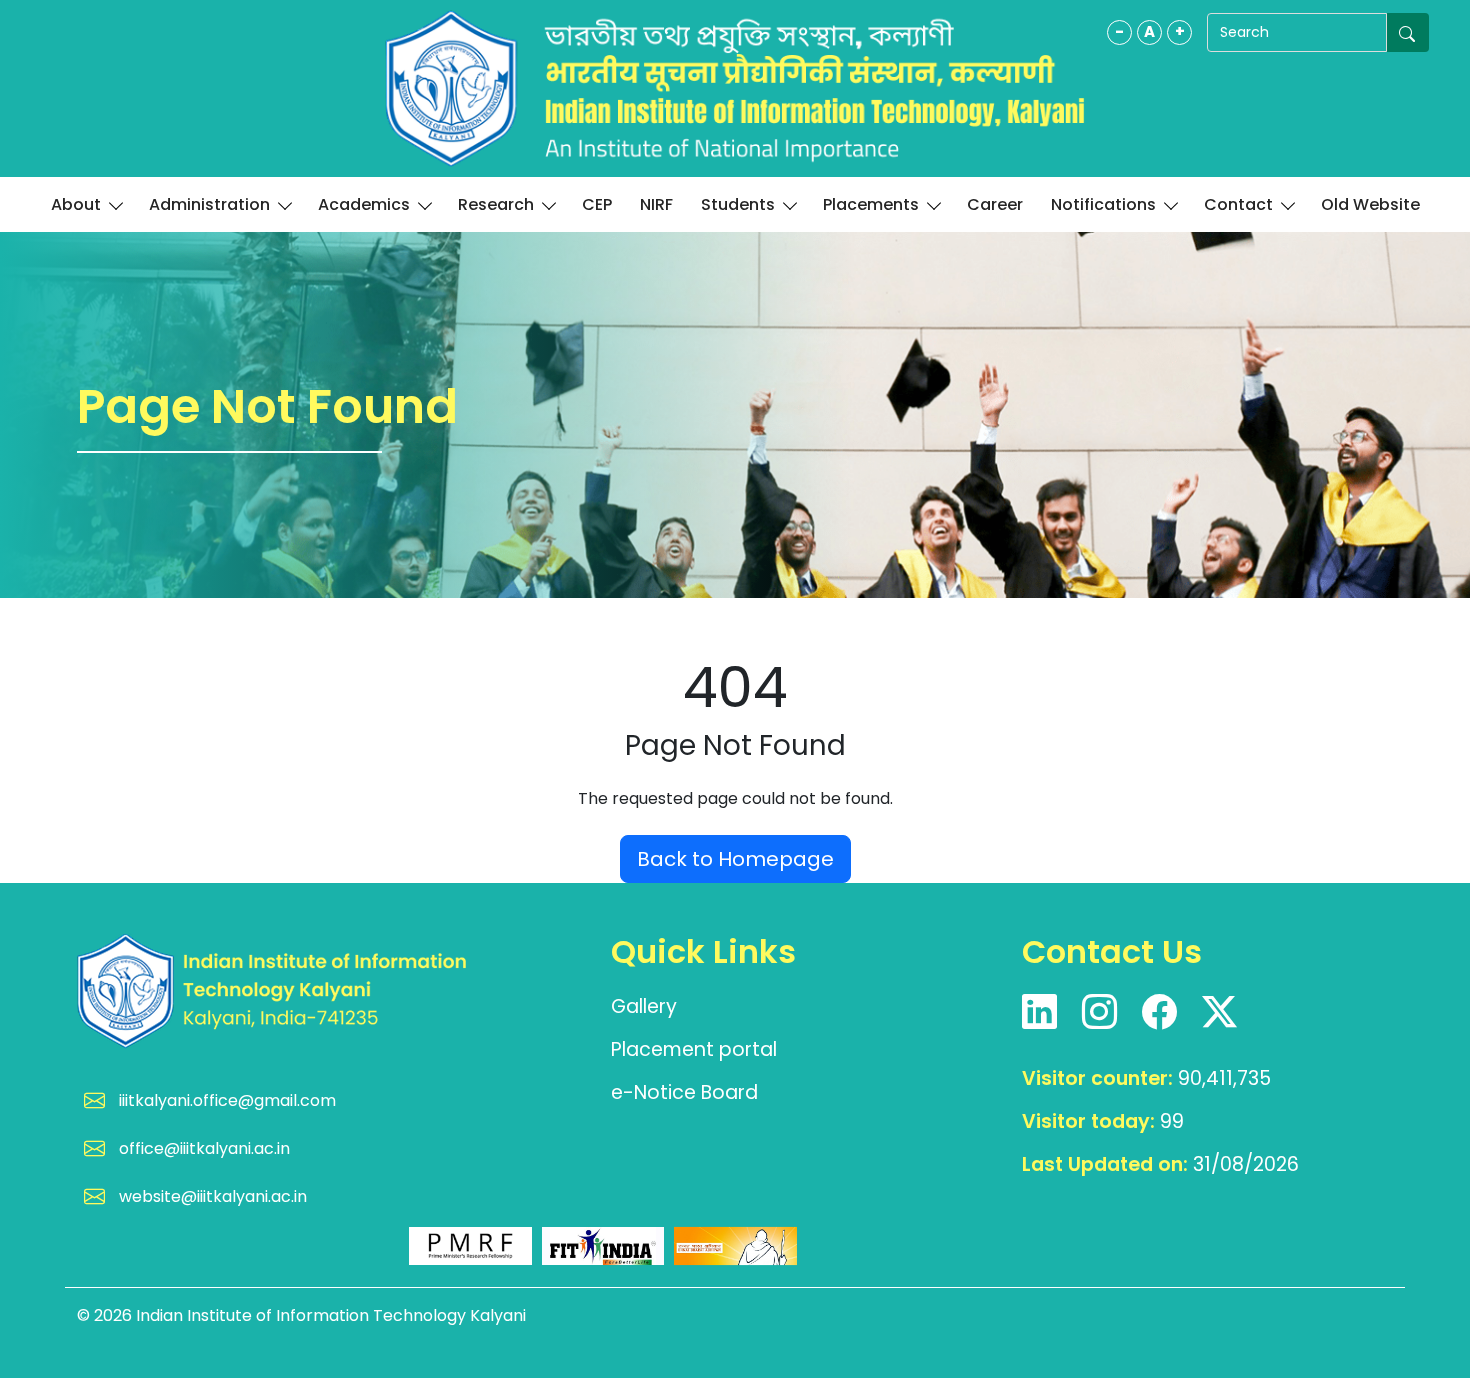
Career (995, 204)
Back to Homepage (735, 859)
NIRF (656, 204)
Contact (1238, 204)
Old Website (1370, 204)
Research (496, 204)
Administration (209, 204)
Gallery (644, 1006)
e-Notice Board (684, 1092)
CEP (597, 204)
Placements (871, 204)
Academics (364, 204)
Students (738, 204)
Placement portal (694, 1049)
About (76, 204)
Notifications (1103, 204)
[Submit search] (1408, 32)
